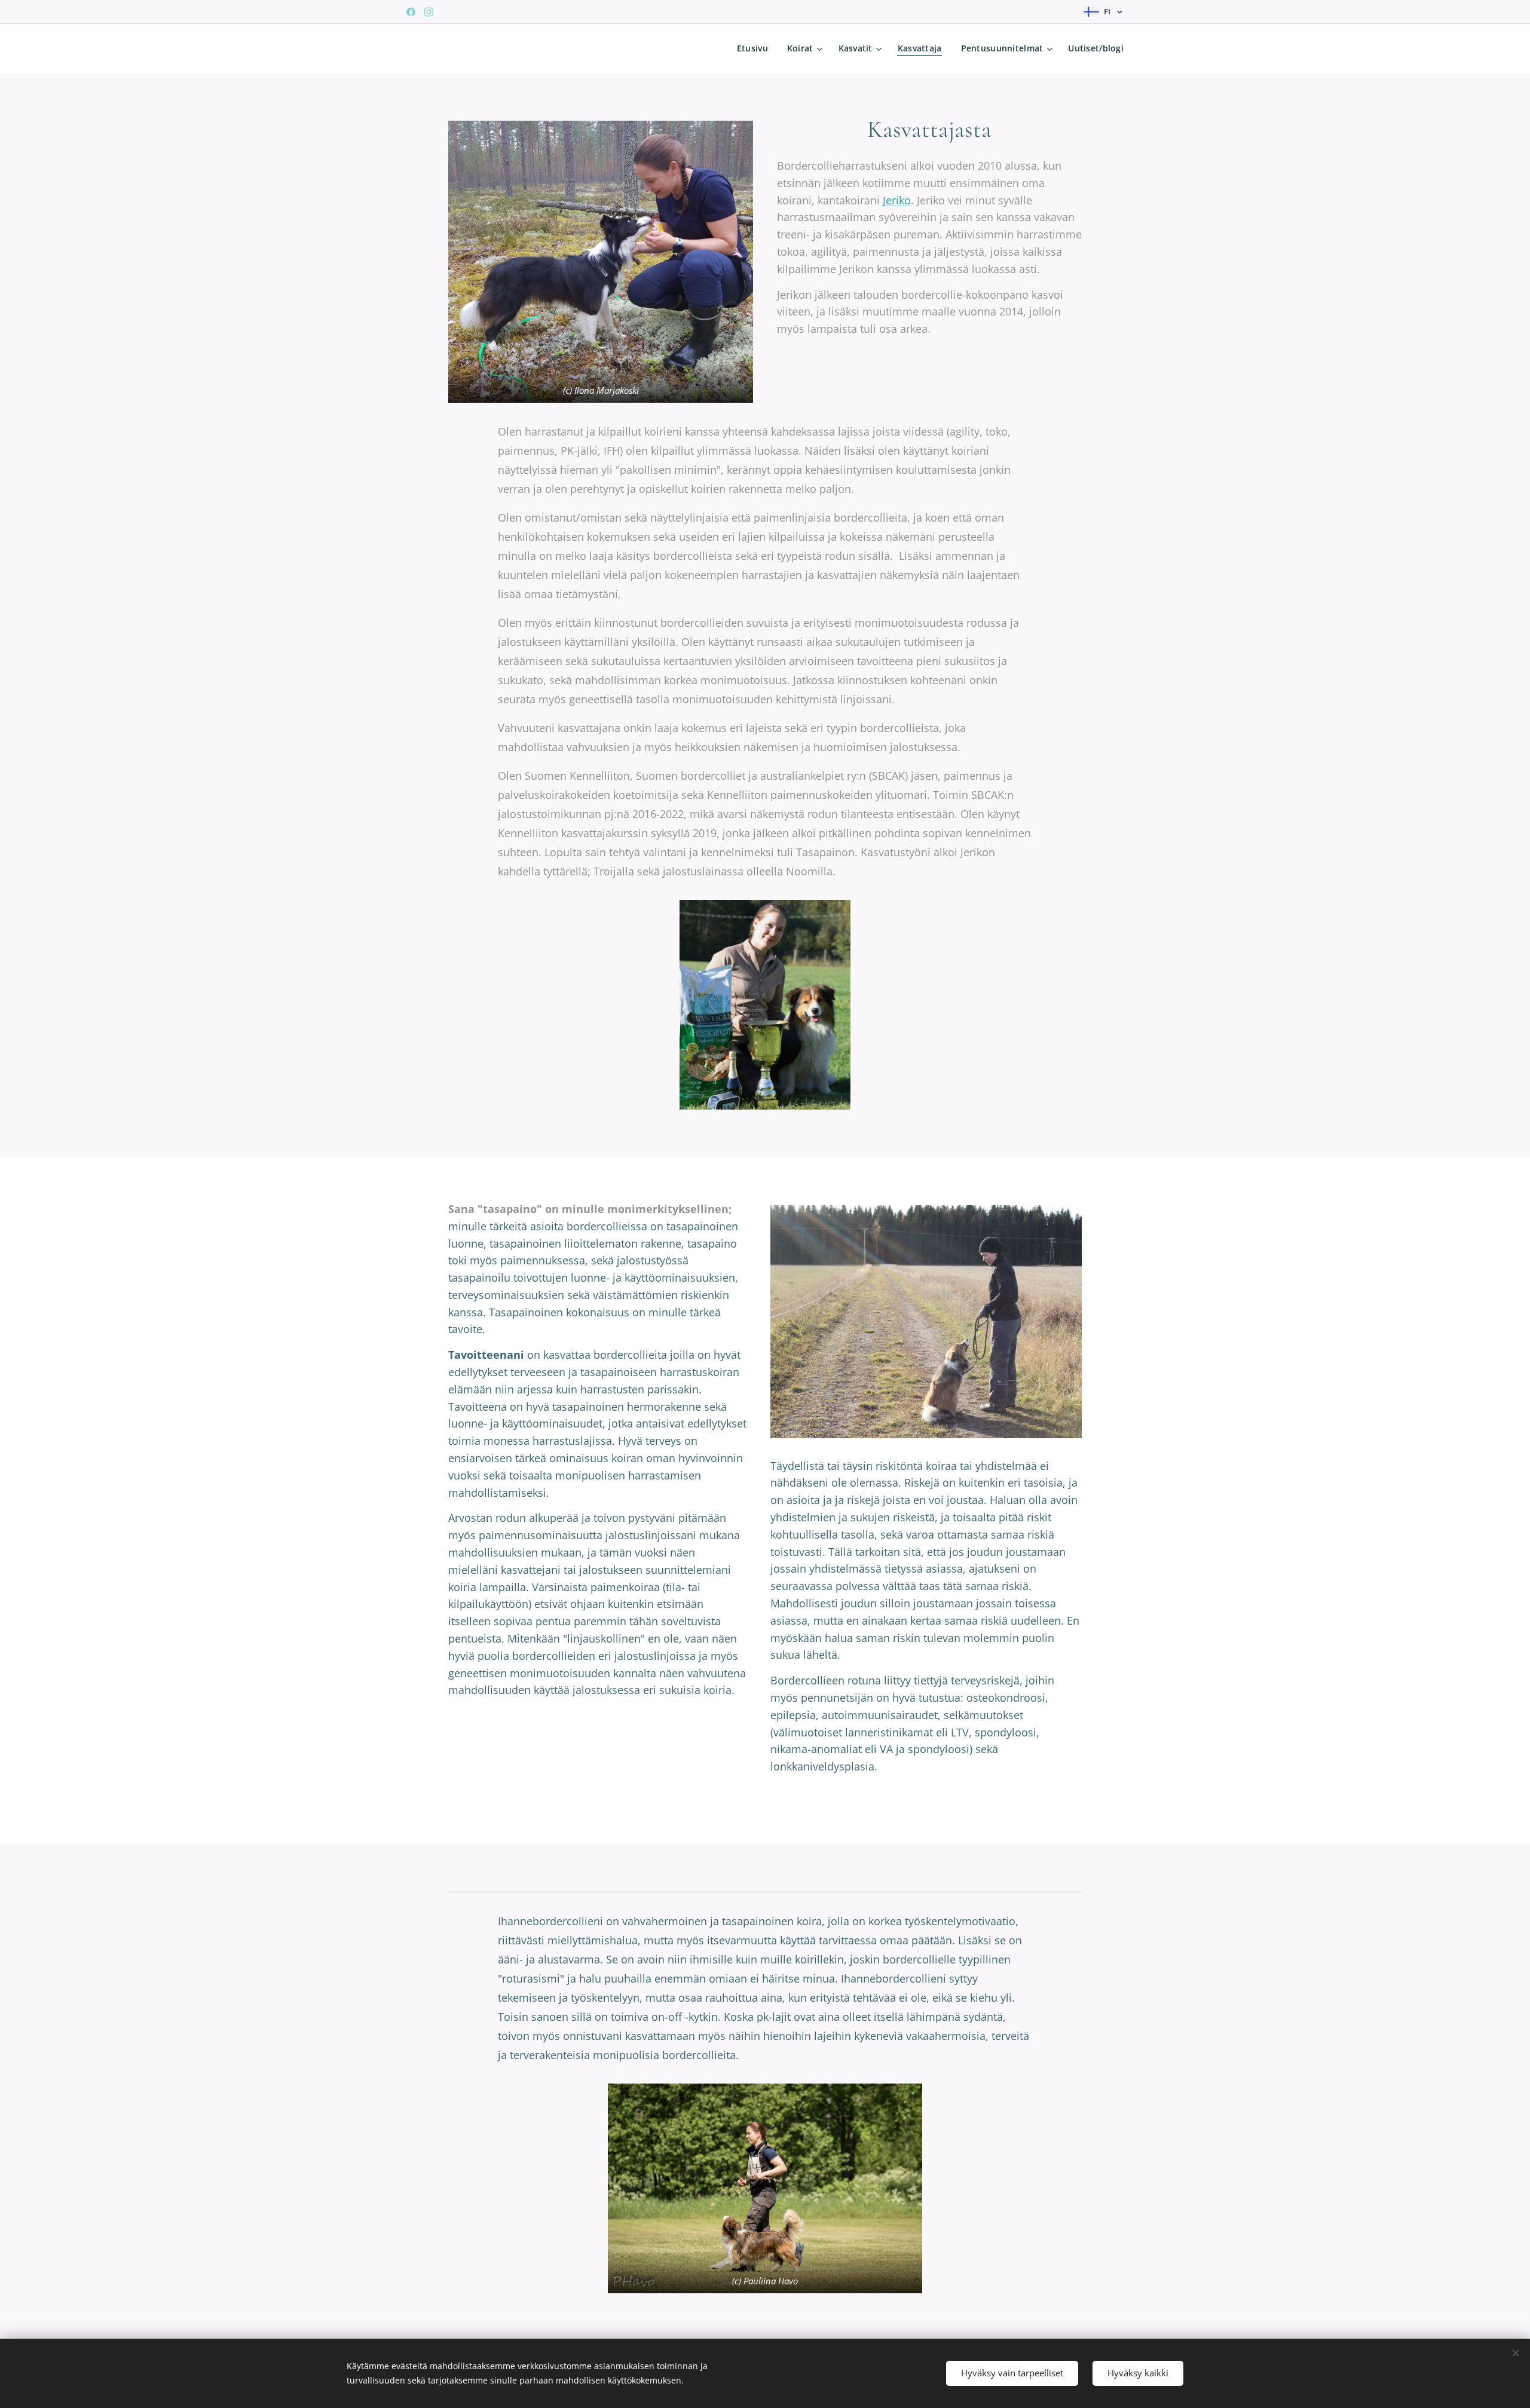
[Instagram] (429, 12)
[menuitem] (756, 48)
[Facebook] (411, 12)
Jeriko (897, 200)
